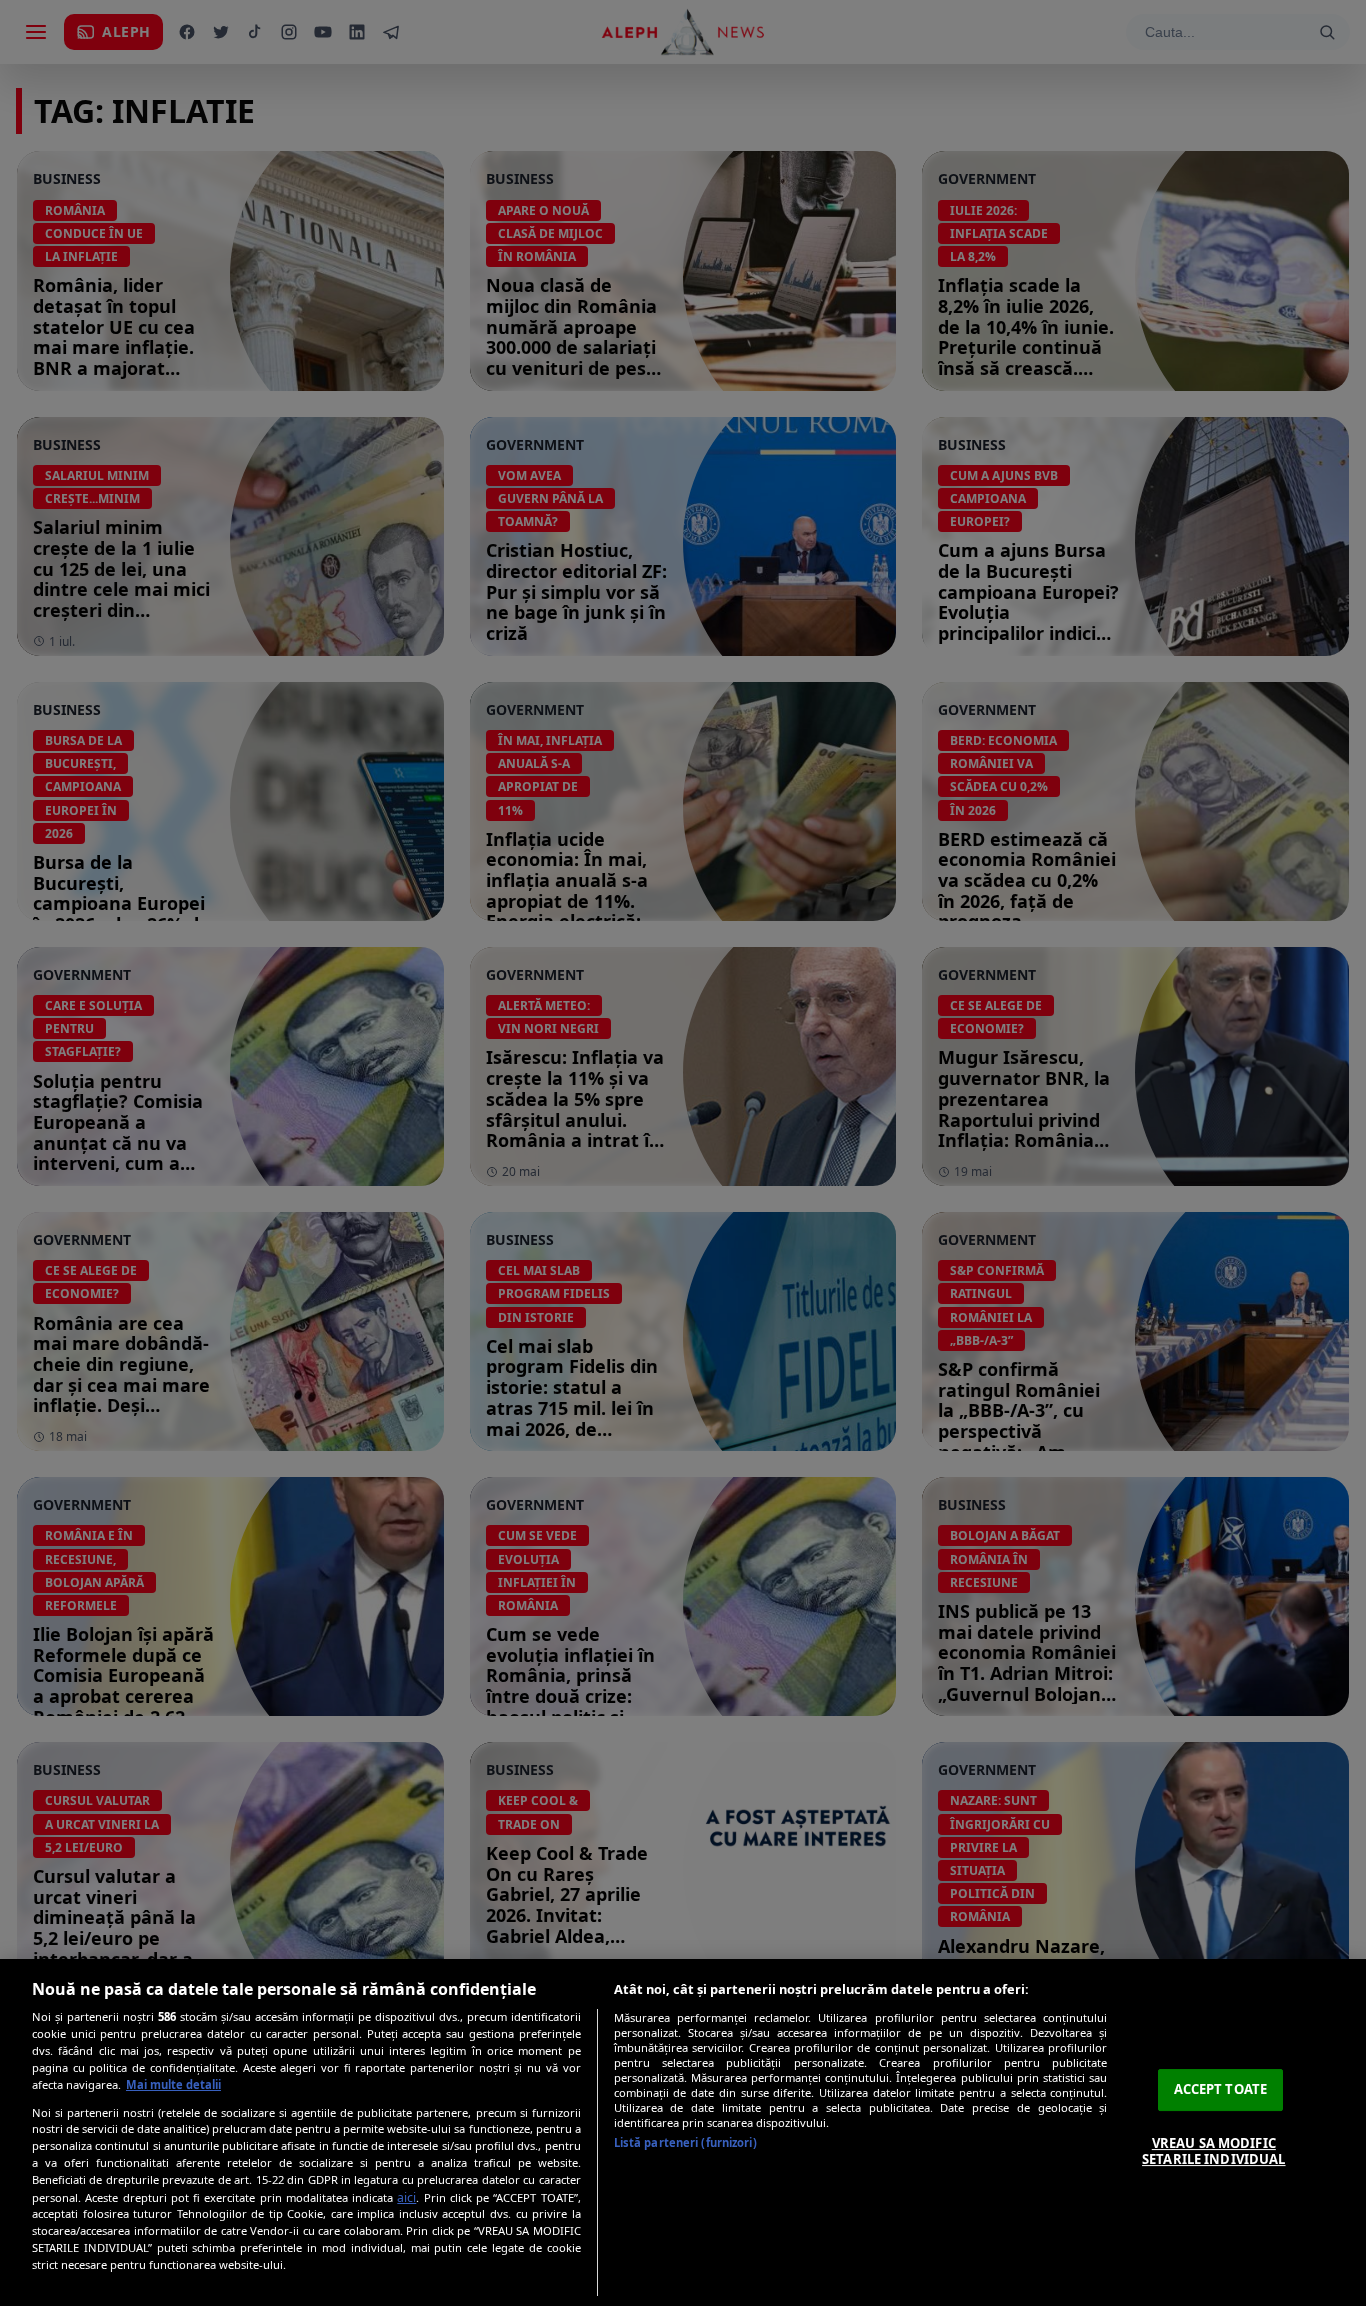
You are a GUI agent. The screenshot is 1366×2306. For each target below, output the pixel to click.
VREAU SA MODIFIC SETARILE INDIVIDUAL (1213, 2151)
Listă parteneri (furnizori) (685, 2142)
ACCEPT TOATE (1221, 2089)
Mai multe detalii (173, 2084)
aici (406, 2197)
